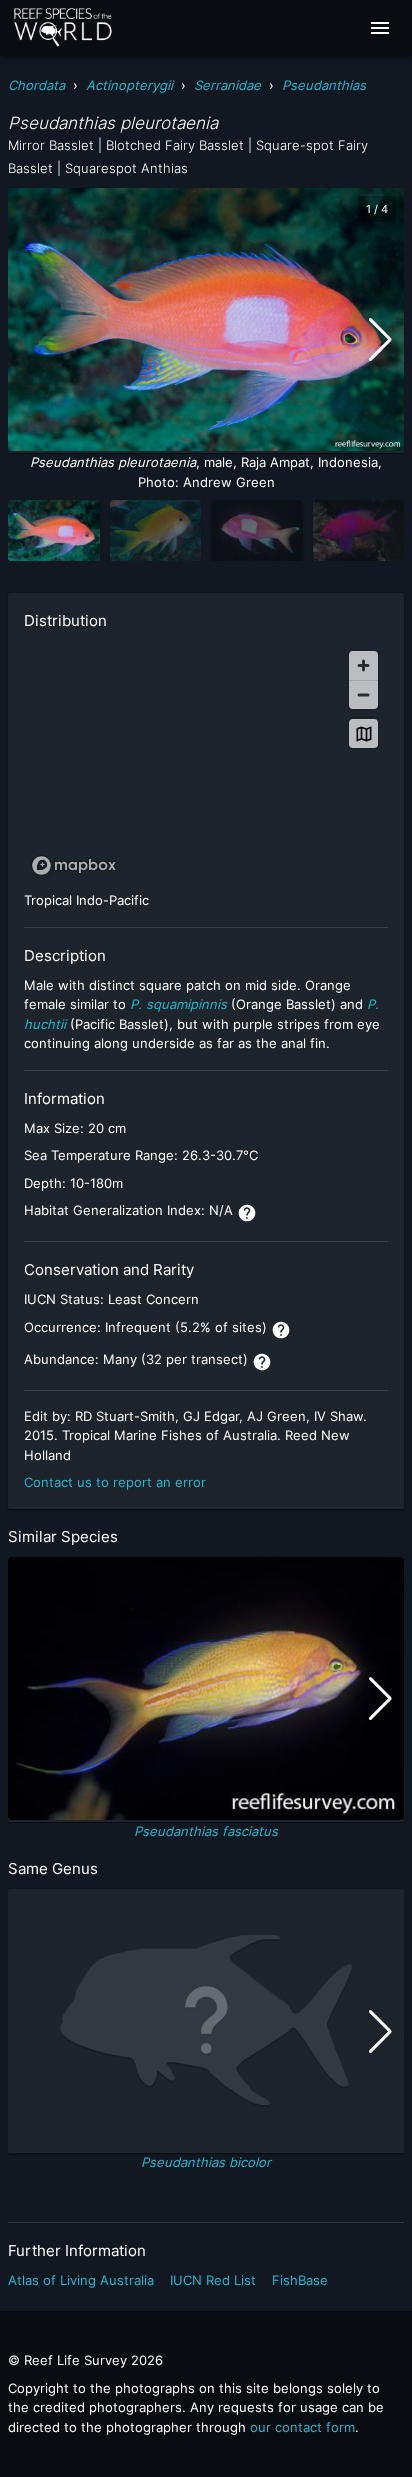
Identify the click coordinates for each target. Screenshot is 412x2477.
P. (136, 1004)
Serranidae (227, 85)
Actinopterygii (129, 85)
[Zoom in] (363, 665)
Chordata (36, 85)
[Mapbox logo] (74, 865)
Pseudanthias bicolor (206, 2162)
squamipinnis (184, 1004)
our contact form (302, 2427)
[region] (206, 762)
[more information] (247, 1213)
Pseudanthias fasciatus (206, 1831)
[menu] (380, 28)
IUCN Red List (213, 2280)
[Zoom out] (363, 694)
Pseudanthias (324, 85)
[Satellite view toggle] (363, 733)
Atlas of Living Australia (81, 2280)
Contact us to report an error (115, 1482)
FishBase (300, 2280)
